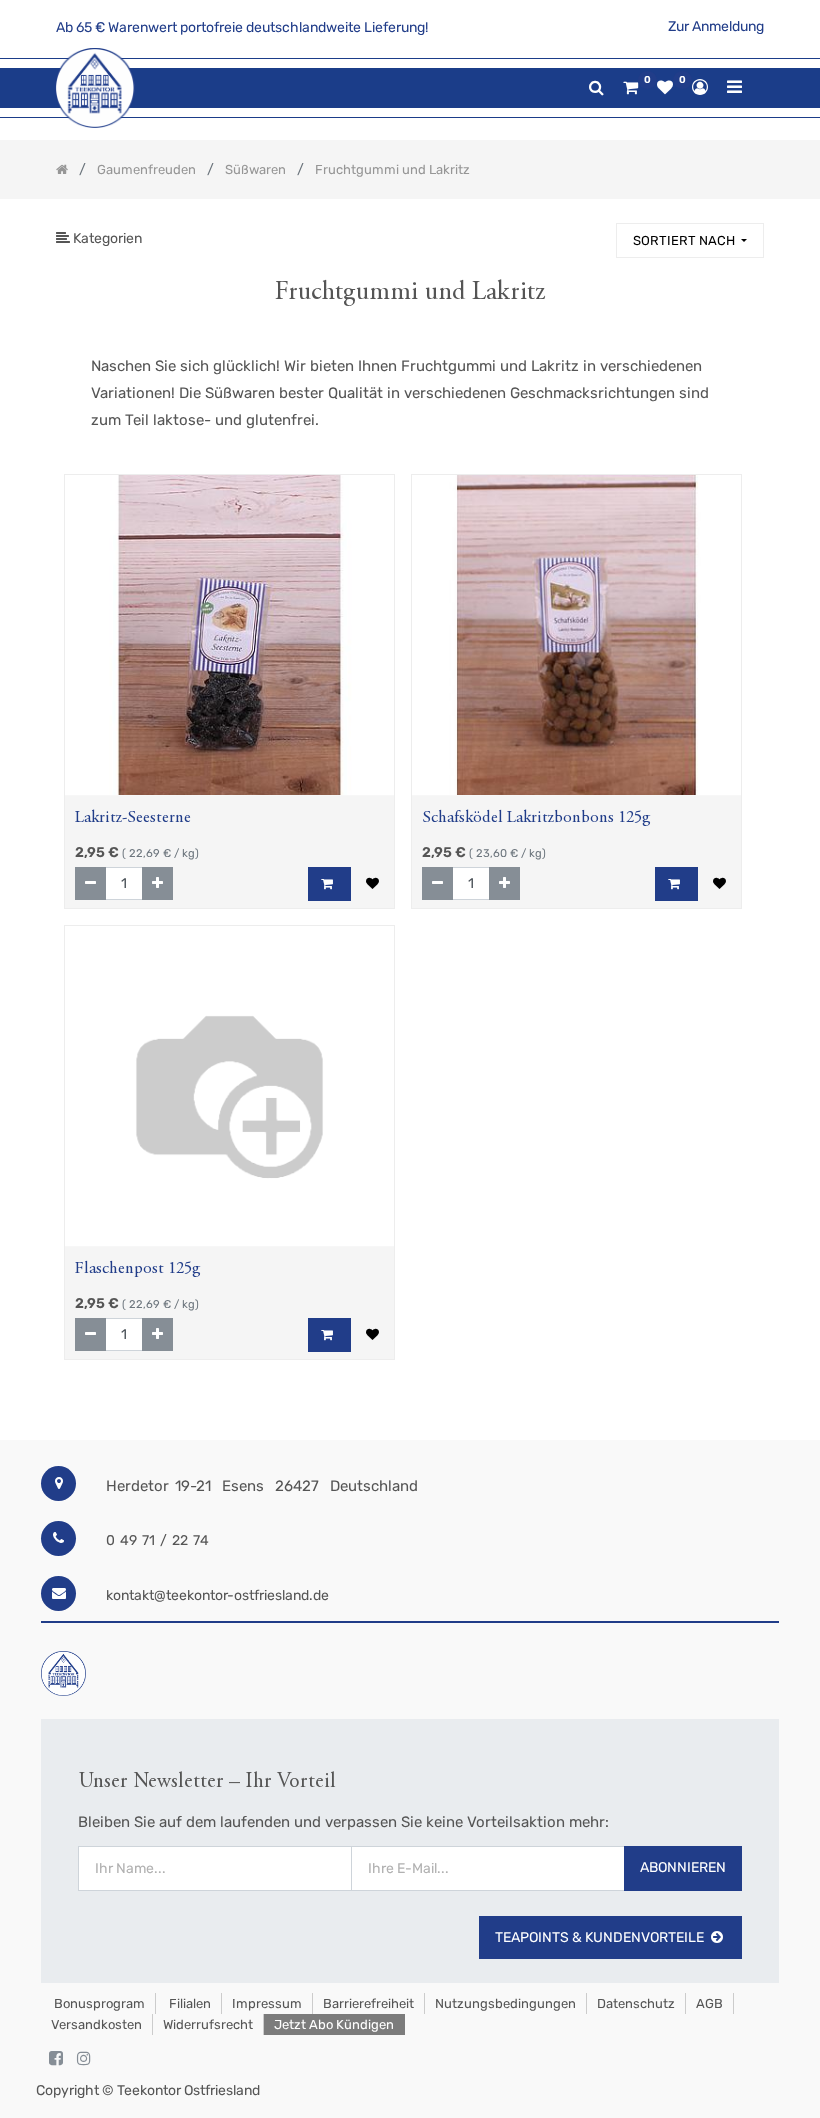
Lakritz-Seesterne (133, 818)
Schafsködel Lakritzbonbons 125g (536, 818)
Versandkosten (96, 2024)
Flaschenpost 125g (138, 1269)
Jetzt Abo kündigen (334, 2024)
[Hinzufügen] (157, 883)
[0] (630, 88)
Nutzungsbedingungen (505, 2003)
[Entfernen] (90, 883)
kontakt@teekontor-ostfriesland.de (217, 1595)
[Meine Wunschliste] (665, 88)
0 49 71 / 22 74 (157, 1540)
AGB (709, 2003)
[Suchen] (592, 231)
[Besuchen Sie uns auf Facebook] (56, 2059)
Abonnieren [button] (683, 1867)
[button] (690, 240)
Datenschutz (636, 2003)
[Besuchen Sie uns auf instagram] (84, 2059)
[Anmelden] (700, 87)
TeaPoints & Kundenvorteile (599, 1937)
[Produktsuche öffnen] (596, 87)
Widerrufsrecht (208, 2024)
